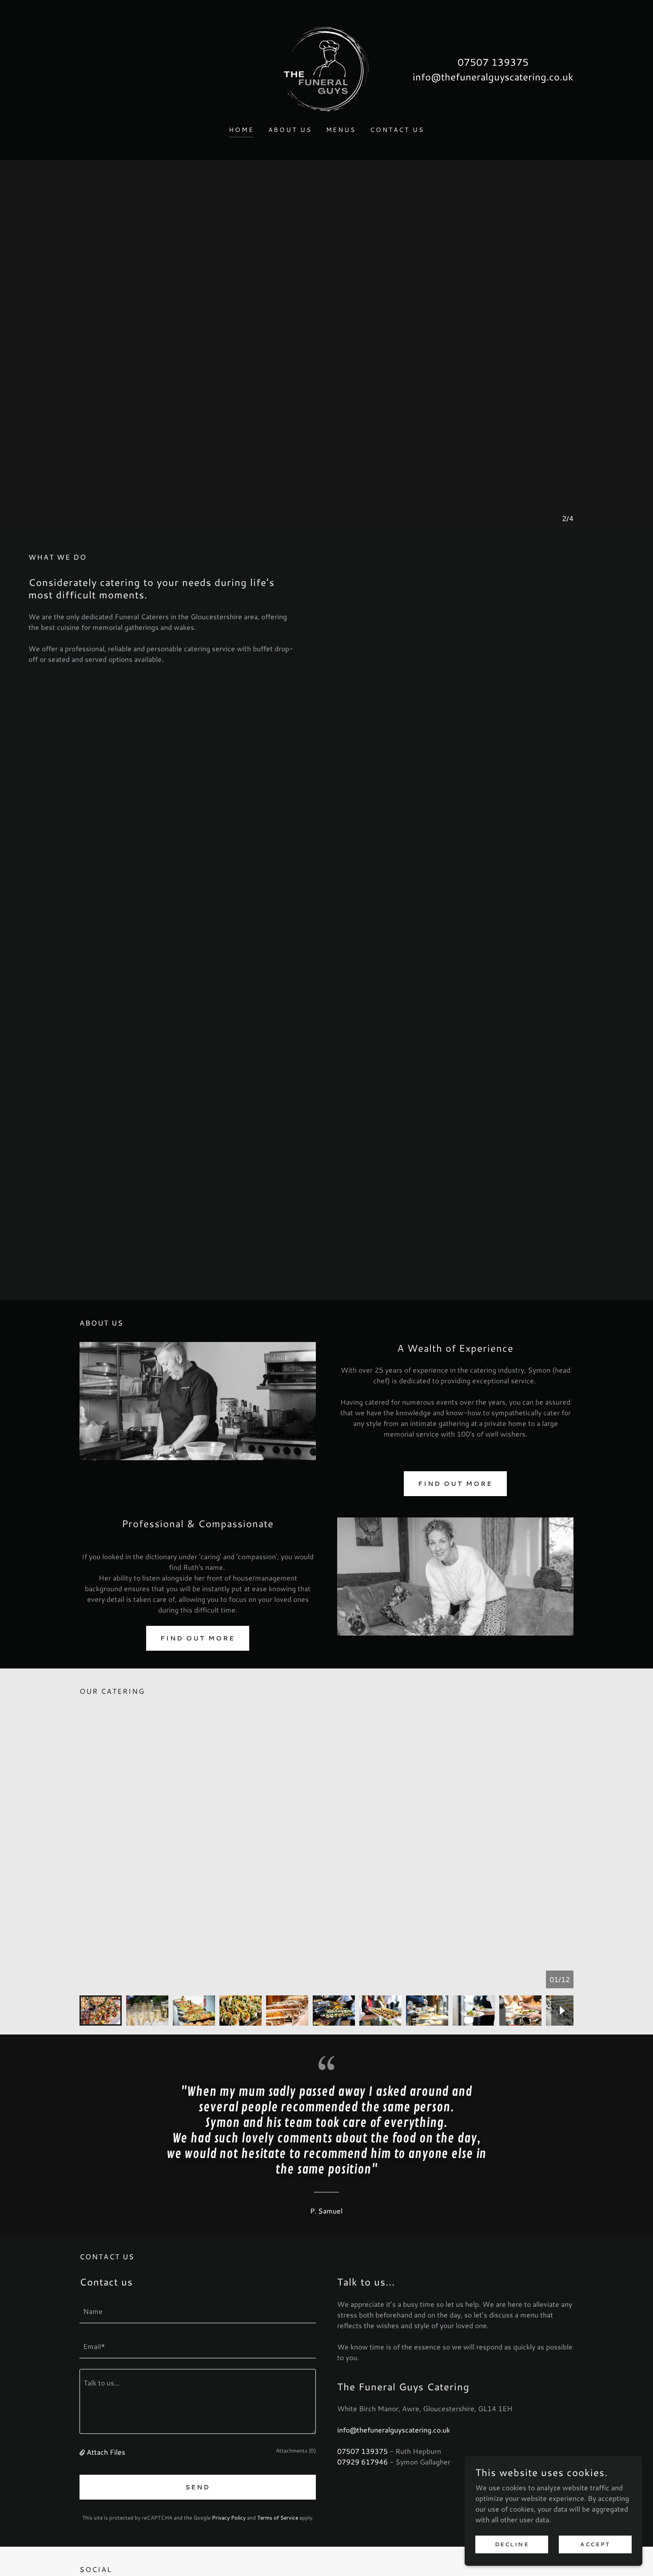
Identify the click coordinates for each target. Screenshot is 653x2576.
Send (198, 2487)
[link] (326, 68)
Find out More (198, 1638)
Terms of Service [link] (278, 2518)
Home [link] (241, 130)
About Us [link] (290, 130)
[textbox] (198, 2311)
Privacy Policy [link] (229, 2518)
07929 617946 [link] (362, 2462)
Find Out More (456, 1484)
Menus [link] (341, 130)
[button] (83, 2452)
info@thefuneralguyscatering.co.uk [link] (493, 77)
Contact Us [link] (397, 130)
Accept (595, 2544)
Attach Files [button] (106, 2452)
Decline (512, 2544)
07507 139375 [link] (493, 62)
